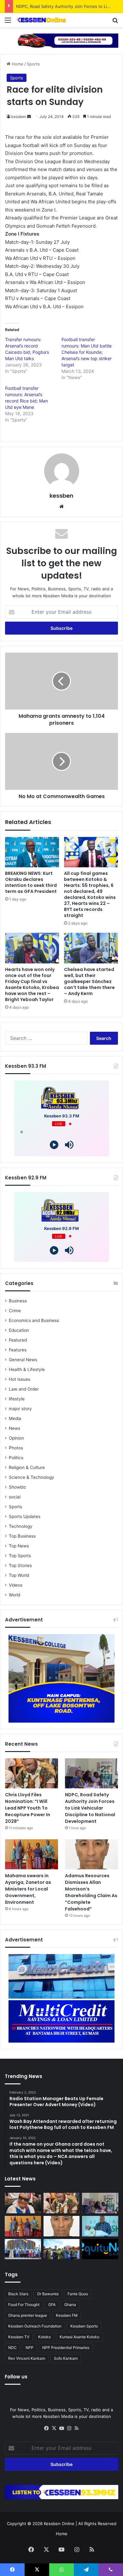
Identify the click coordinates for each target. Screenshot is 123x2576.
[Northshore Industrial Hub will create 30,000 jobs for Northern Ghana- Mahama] (23, 2249)
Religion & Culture (27, 1467)
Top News (19, 1546)
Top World (19, 1575)
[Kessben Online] (41, 20)
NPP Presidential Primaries (66, 2348)
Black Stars (18, 2294)
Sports (33, 64)
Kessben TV (19, 2337)
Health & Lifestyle (27, 1369)
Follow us (16, 2377)
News (15, 1428)
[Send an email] (29, 117)
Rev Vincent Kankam (27, 2358)
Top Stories (20, 1565)
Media (15, 1418)
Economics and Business (34, 1320)
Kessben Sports (84, 2326)
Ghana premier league (28, 2315)
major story (20, 1409)
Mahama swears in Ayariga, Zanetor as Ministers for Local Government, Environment (28, 1889)
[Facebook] (46, 2428)
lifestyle (17, 1399)
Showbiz (17, 1487)
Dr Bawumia (48, 2294)
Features (18, 1350)
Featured (18, 1340)
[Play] (54, 1145)
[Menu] (8, 22)
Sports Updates (25, 1516)
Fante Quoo (78, 2294)
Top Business (22, 1536)
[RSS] (77, 2428)
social (15, 1497)
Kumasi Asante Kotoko (79, 2337)
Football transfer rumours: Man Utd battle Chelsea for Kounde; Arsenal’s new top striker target (87, 352)
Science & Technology (32, 1477)
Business (18, 1301)
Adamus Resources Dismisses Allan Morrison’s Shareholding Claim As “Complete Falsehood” (91, 1892)
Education (19, 1330)
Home (17, 64)
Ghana (70, 2305)
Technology (21, 1526)
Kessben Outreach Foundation (35, 2326)
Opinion (16, 1438)
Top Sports (20, 1556)
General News (23, 1360)
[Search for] (115, 22)
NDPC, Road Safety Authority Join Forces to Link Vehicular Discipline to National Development (90, 1808)
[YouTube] (61, 2428)
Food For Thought (24, 2305)
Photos (16, 1448)
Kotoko (44, 2337)
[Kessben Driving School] (61, 40)
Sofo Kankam (66, 2358)
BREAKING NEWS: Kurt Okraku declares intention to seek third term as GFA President (31, 882)
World (15, 1595)
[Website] (61, 507)
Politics (16, 1458)
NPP (29, 2348)
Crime (15, 1311)
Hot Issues (20, 1379)
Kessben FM (67, 2315)
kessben (19, 117)
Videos (16, 1585)
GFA (52, 2305)
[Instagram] (69, 2428)
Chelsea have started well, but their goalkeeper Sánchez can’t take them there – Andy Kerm (89, 981)
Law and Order (24, 1389)
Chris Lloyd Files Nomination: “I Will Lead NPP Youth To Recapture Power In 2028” (28, 1808)
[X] (54, 2428)
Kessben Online (59, 2524)
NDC (12, 2348)
